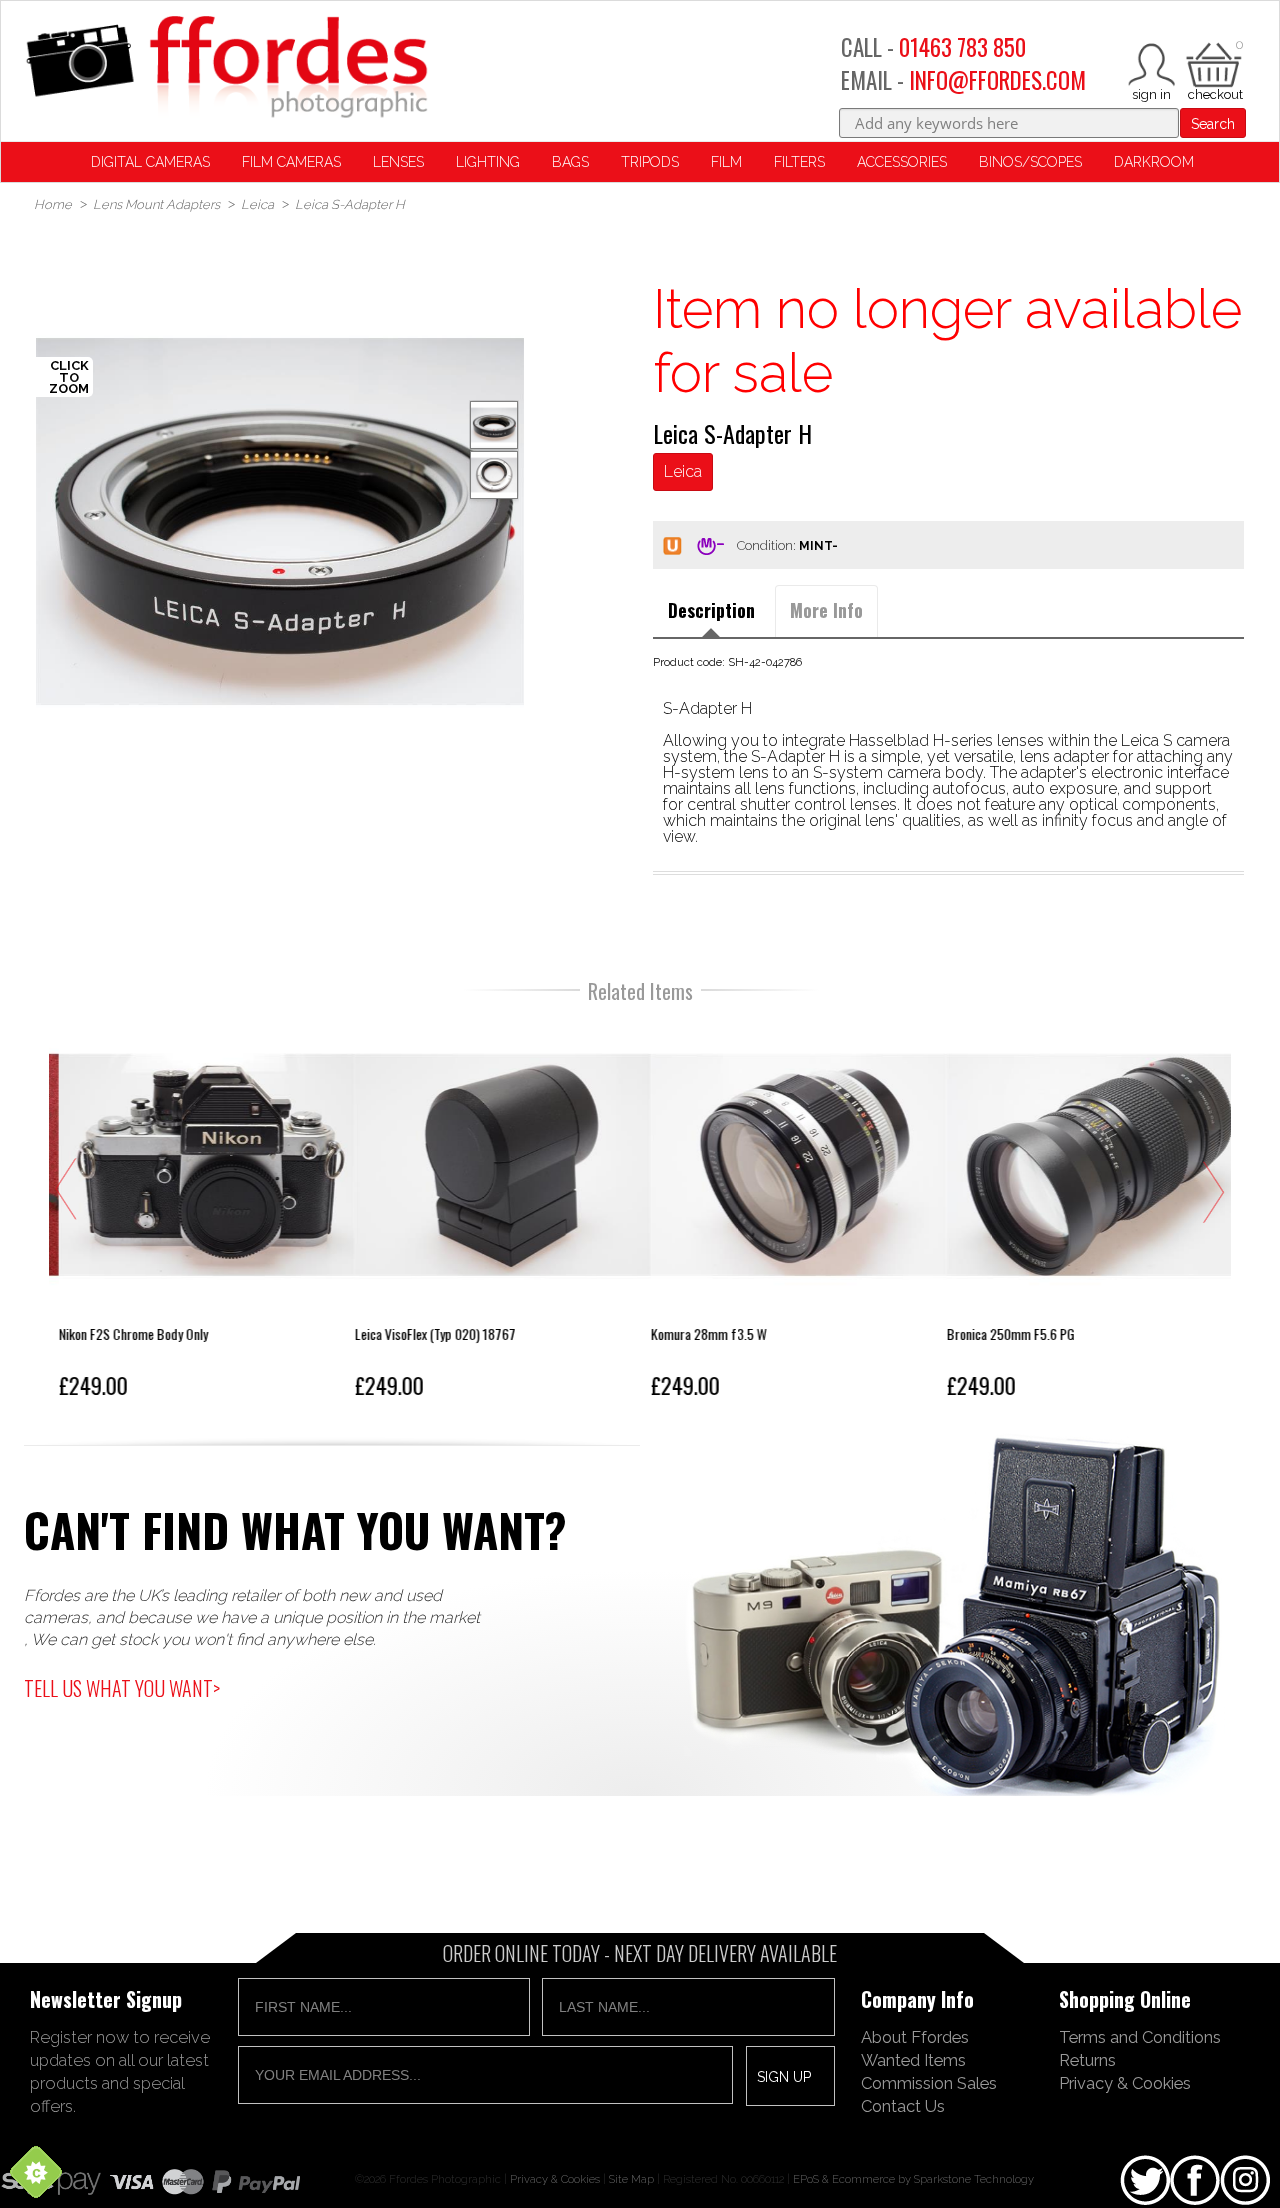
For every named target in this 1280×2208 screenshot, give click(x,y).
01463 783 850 (962, 47)
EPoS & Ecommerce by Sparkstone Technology (913, 2179)
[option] (280, 521)
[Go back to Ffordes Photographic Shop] (226, 68)
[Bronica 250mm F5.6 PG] (1085, 1212)
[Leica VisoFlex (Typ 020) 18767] (493, 1212)
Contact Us (903, 2106)
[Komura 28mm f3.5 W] (789, 1212)
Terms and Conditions (1140, 2037)
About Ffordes (915, 2037)
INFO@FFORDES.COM (997, 80)
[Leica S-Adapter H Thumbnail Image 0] (280, 521)
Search (1213, 124)
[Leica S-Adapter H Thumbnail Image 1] (494, 475)
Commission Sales (929, 2083)
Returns (1087, 2060)
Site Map (631, 2179)
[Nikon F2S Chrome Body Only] (197, 1212)
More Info (826, 610)
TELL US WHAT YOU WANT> (122, 1688)
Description (711, 610)
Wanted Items (913, 2060)
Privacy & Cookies (1125, 2083)
